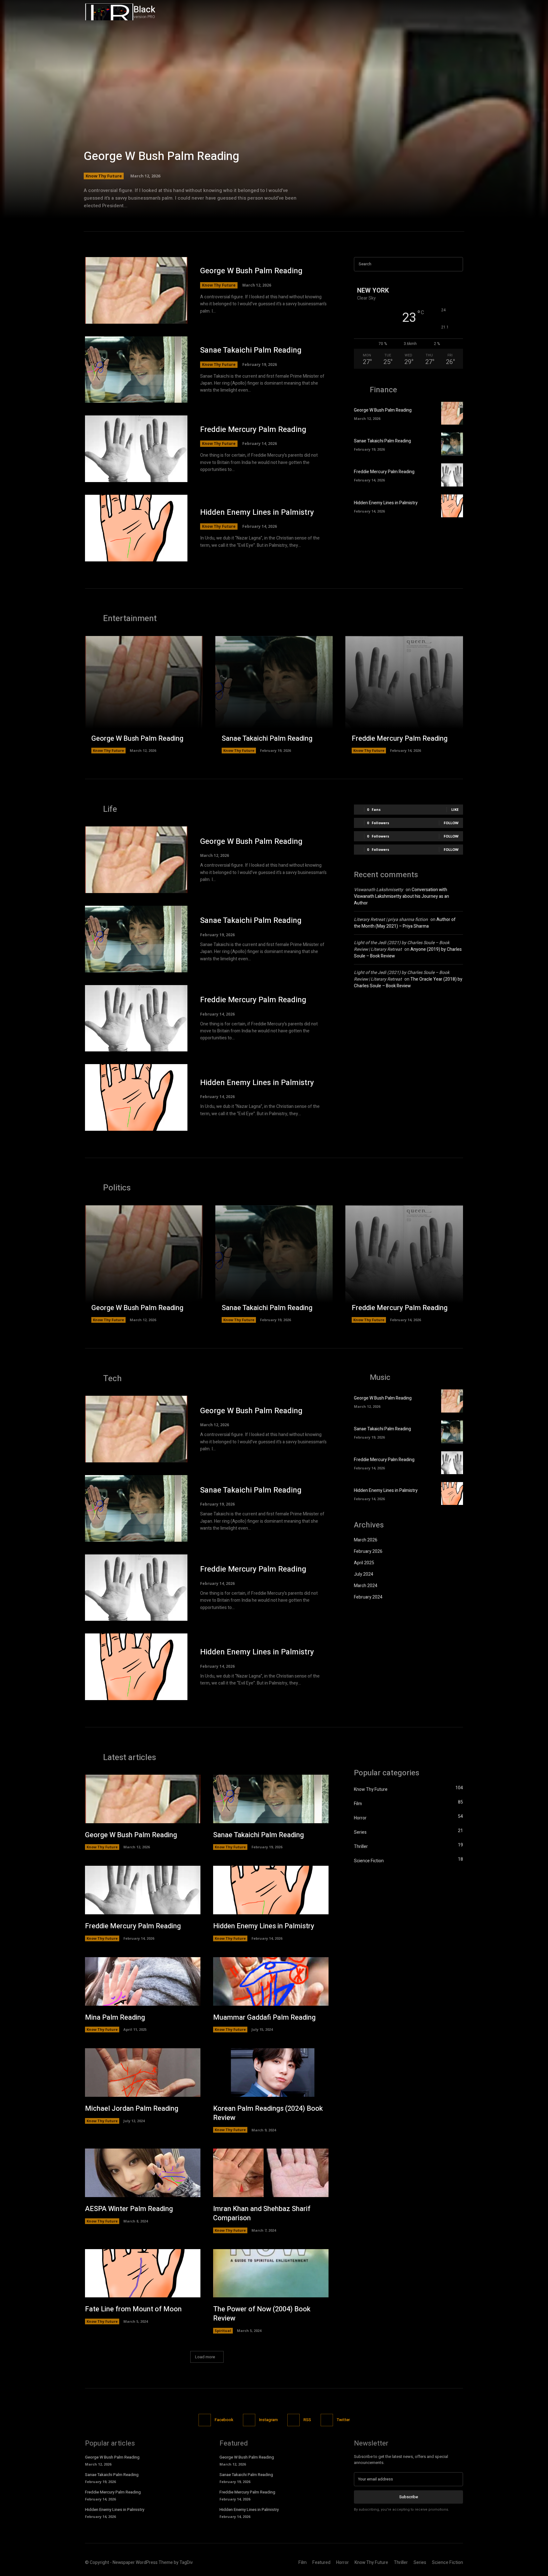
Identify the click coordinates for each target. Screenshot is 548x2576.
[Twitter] (458, 12)
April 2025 (364, 1563)
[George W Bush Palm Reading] (274, 117)
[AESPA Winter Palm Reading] (143, 2173)
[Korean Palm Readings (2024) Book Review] (271, 2073)
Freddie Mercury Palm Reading (253, 430)
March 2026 (366, 1540)
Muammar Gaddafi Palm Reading (264, 2017)
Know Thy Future (104, 176)
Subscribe (409, 2497)
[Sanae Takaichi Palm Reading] (136, 370)
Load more (205, 2357)
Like (455, 809)
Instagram (268, 2420)
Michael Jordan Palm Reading (132, 2109)
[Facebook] (431, 12)
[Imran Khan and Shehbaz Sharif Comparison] (271, 2173)
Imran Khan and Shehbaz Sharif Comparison (262, 2213)
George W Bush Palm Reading (161, 156)
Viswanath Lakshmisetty (378, 890)
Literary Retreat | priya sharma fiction (391, 920)
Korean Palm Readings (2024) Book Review (268, 2113)
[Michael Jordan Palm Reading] (143, 2073)
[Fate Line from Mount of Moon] (143, 2273)
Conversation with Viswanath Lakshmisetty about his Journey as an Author (401, 896)
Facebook (224, 2420)
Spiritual (223, 2331)
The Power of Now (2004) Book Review (262, 2314)
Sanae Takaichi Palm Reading (251, 350)
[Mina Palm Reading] (143, 1981)
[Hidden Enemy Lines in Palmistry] (136, 528)
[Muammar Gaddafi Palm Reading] (271, 1981)
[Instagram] (444, 12)
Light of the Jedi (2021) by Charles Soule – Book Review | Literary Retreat (402, 946)
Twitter (343, 2420)
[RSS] (294, 2420)
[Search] (456, 264)
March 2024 (366, 1586)
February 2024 (368, 1597)
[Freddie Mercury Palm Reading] (136, 449)
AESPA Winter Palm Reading (129, 2209)
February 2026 (368, 1551)
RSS (307, 2420)
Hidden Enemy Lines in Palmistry (257, 512)
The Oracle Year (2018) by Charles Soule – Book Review (408, 983)
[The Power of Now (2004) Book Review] (271, 2273)
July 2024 (364, 1574)
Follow (451, 823)
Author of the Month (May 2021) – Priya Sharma (405, 923)
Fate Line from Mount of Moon (133, 2309)
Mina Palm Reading (115, 2017)
